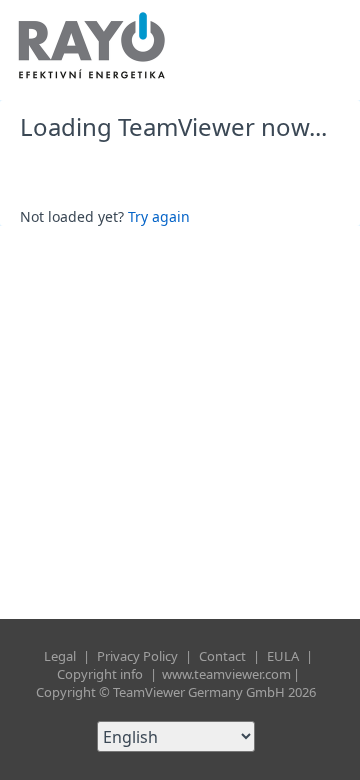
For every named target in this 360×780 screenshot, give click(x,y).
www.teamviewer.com (226, 674)
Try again (159, 216)
